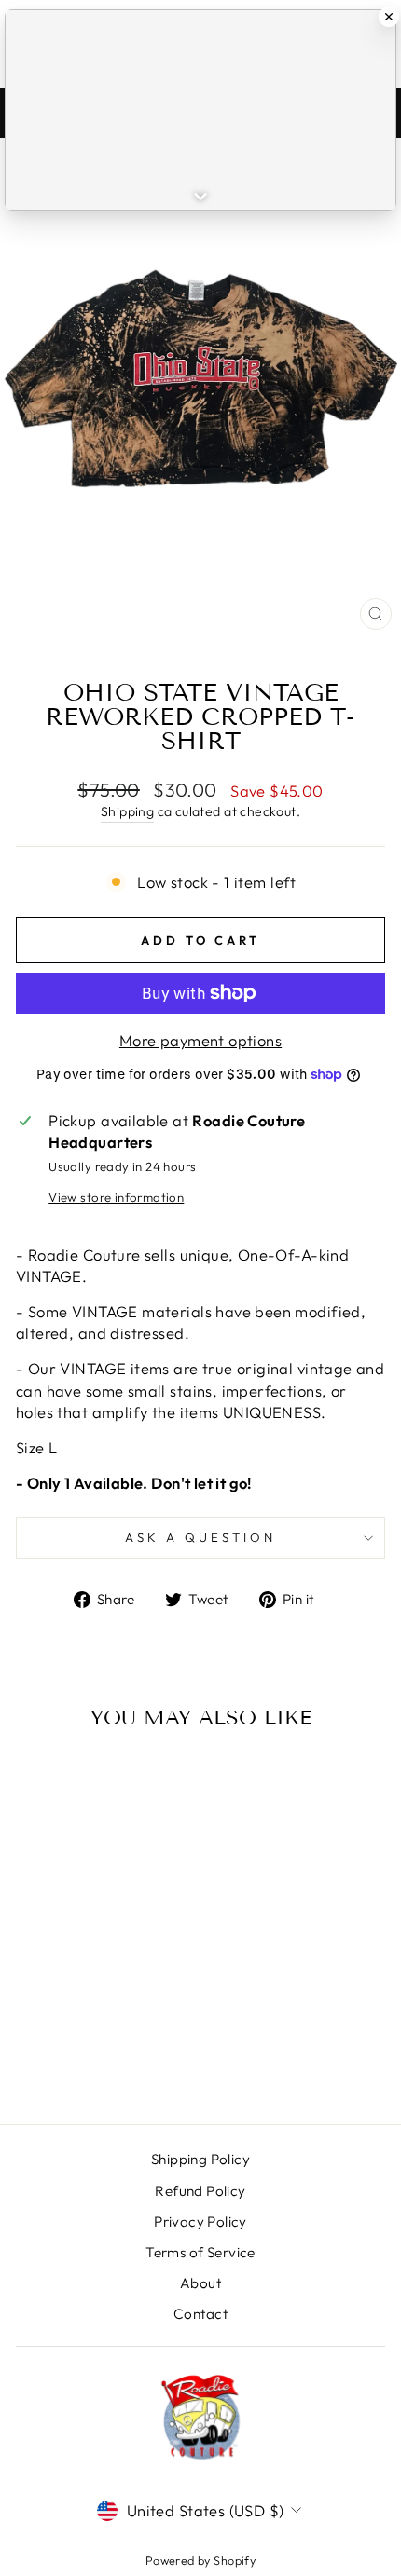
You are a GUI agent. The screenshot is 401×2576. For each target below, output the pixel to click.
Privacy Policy (200, 2222)
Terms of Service (200, 2252)
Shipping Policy (200, 2159)
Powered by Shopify (200, 2560)
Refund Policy (200, 2191)
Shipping (127, 811)
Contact (200, 2314)
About (200, 2283)
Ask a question (200, 1537)
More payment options (200, 1040)
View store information (116, 1197)
